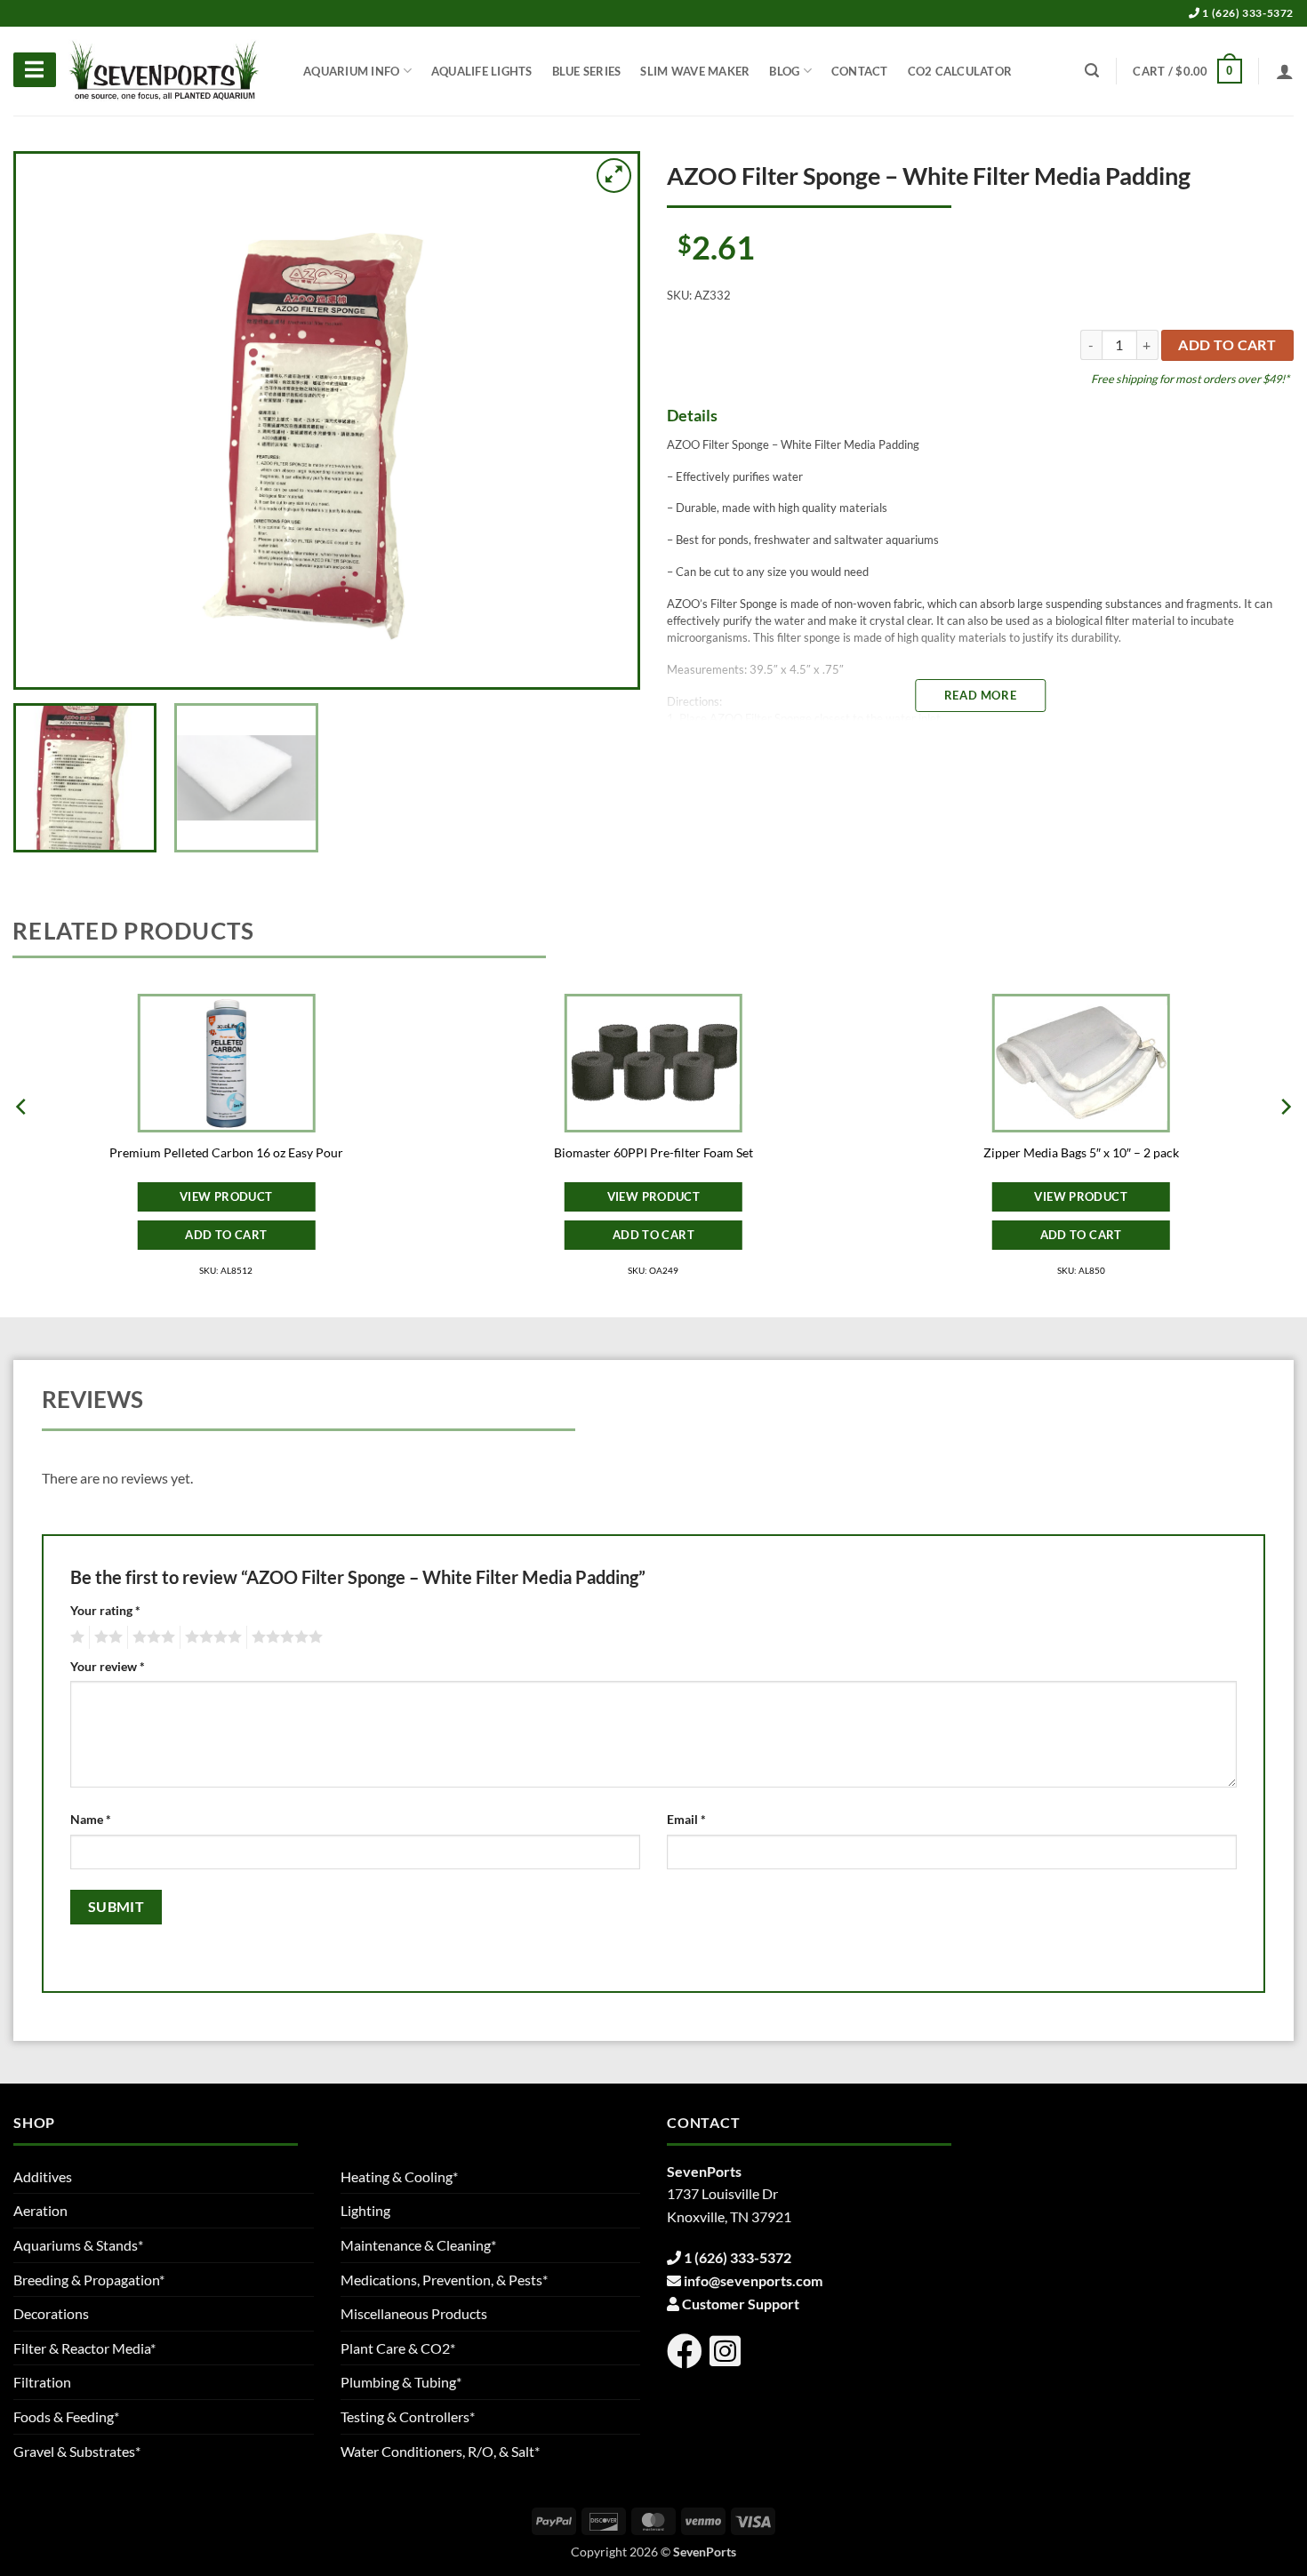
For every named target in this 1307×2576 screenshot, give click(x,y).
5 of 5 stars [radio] (285, 1637)
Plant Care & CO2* (398, 2348)
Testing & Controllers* (408, 2416)
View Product (226, 1196)
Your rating (105, 1610)
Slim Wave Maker (695, 71)
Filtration (42, 2382)
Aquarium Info (351, 71)
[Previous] (51, 420)
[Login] (1285, 71)
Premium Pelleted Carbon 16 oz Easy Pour (226, 1152)
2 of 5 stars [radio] (106, 1637)
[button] (1187, 71)
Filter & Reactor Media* (84, 2348)
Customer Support (741, 2304)
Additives (43, 2176)
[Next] (603, 420)
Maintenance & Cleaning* (418, 2245)
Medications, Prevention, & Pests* (444, 2280)
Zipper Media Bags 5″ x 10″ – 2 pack (1081, 1152)
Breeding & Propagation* (89, 2280)
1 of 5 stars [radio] (75, 1637)
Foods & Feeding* (66, 2416)
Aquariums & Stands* (78, 2245)
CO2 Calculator (960, 71)
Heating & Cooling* (399, 2176)
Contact (860, 71)
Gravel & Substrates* (77, 2451)
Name (91, 1819)
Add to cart (1227, 345)
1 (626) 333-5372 (1247, 13)
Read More (980, 695)
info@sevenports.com (753, 2280)
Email (686, 1819)
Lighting (365, 2210)
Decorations (51, 2313)
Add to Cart (226, 1235)
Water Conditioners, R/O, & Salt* (440, 2451)
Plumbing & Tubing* (401, 2382)
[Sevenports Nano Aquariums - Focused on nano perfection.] (164, 71)
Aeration (40, 2210)
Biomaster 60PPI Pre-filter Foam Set (653, 1152)
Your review (108, 1666)
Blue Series (587, 71)
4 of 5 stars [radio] (211, 1637)
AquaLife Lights (482, 71)
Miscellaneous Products (414, 2313)
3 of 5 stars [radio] (151, 1637)
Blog (784, 71)
